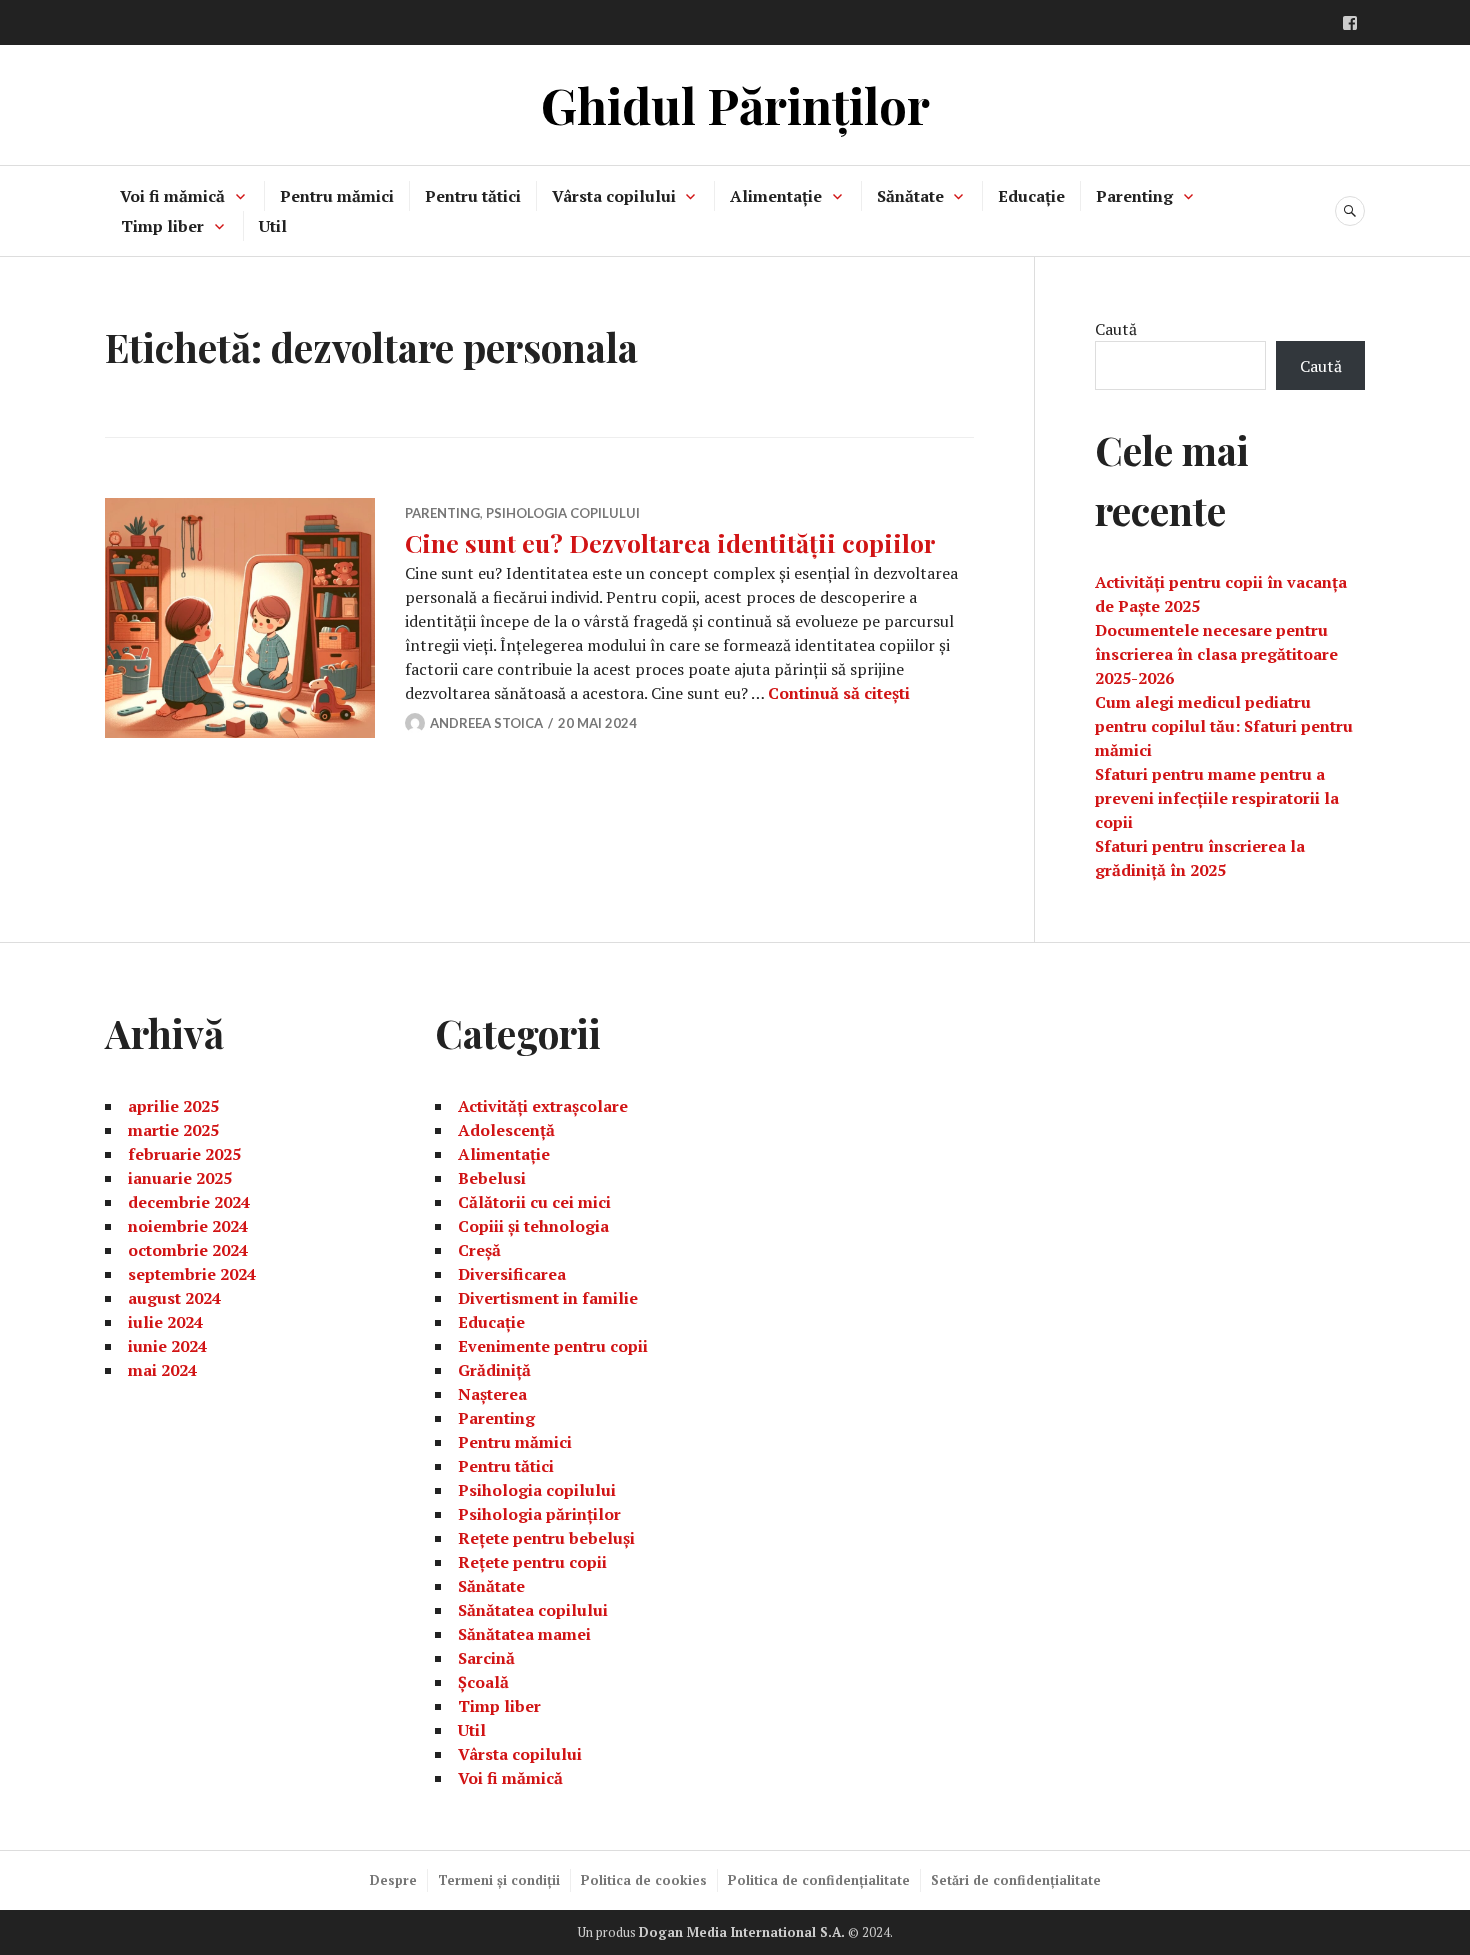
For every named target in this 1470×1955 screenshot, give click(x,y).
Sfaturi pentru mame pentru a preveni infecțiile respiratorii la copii (1217, 798)
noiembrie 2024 (188, 1226)
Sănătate (910, 196)
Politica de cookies (644, 1880)
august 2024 (174, 1298)
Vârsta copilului (614, 196)
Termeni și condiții (499, 1880)
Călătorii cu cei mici (534, 1202)
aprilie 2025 (173, 1106)
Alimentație (776, 196)
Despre (393, 1880)
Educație (1031, 196)
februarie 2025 (184, 1154)
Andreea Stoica (486, 723)
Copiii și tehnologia (533, 1226)
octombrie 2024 (188, 1250)
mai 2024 (162, 1370)
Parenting (1134, 196)
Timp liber (162, 226)
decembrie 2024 (189, 1202)
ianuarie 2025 (180, 1178)
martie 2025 (173, 1130)
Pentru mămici (337, 196)
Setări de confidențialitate (1016, 1880)
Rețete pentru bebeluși (546, 1538)
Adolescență (506, 1130)
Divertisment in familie (548, 1298)
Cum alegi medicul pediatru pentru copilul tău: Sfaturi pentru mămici (1224, 726)
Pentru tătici (473, 196)
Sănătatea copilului (533, 1610)
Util (273, 226)
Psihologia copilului (563, 513)
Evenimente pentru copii (553, 1346)
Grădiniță (494, 1370)
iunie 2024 (167, 1346)
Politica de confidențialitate (819, 1880)
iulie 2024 (165, 1322)
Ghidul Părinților (735, 104)
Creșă (479, 1250)
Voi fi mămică (172, 196)
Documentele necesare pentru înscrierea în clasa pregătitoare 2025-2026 (1216, 654)
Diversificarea (512, 1274)
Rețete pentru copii (532, 1562)
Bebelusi (492, 1178)
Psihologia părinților (539, 1514)
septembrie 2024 (192, 1274)
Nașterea (492, 1394)
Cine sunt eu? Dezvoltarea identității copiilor (670, 542)
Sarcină (486, 1658)
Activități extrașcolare (543, 1106)
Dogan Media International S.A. (742, 1932)
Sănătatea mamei (524, 1634)
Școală (483, 1682)
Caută (1116, 329)
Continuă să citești (839, 693)
